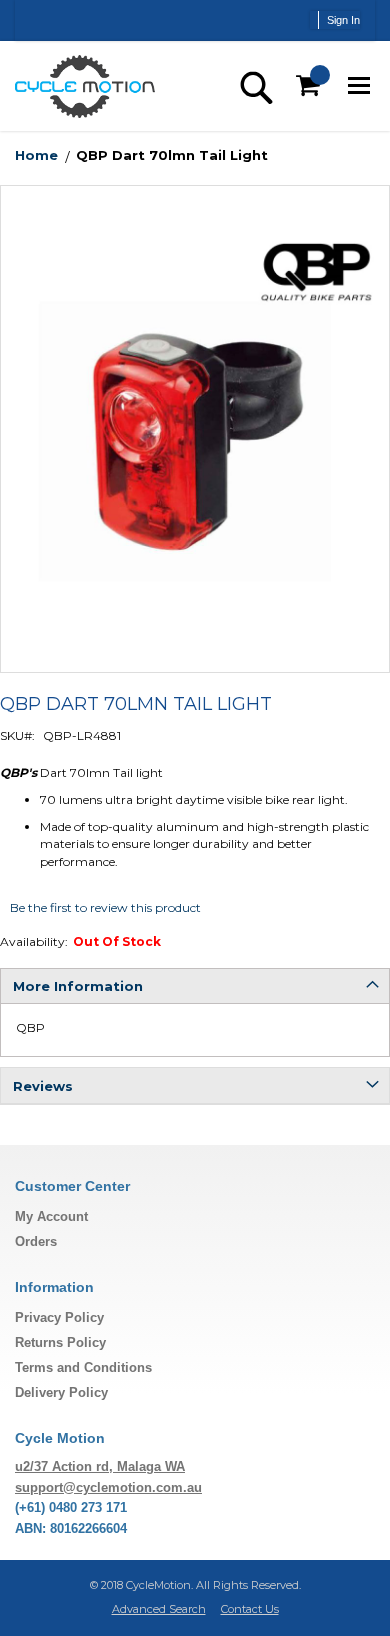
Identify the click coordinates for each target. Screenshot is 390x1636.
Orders (36, 1241)
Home (36, 155)
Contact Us (250, 1609)
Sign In (343, 20)
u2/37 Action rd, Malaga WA (100, 1466)
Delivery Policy (61, 1392)
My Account (51, 1216)
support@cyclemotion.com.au (108, 1487)
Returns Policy (60, 1342)
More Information (78, 986)
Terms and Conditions (83, 1367)
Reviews (43, 1086)
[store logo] (85, 86)
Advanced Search (159, 1609)
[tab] (195, 986)
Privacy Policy (59, 1317)
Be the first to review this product (105, 907)
